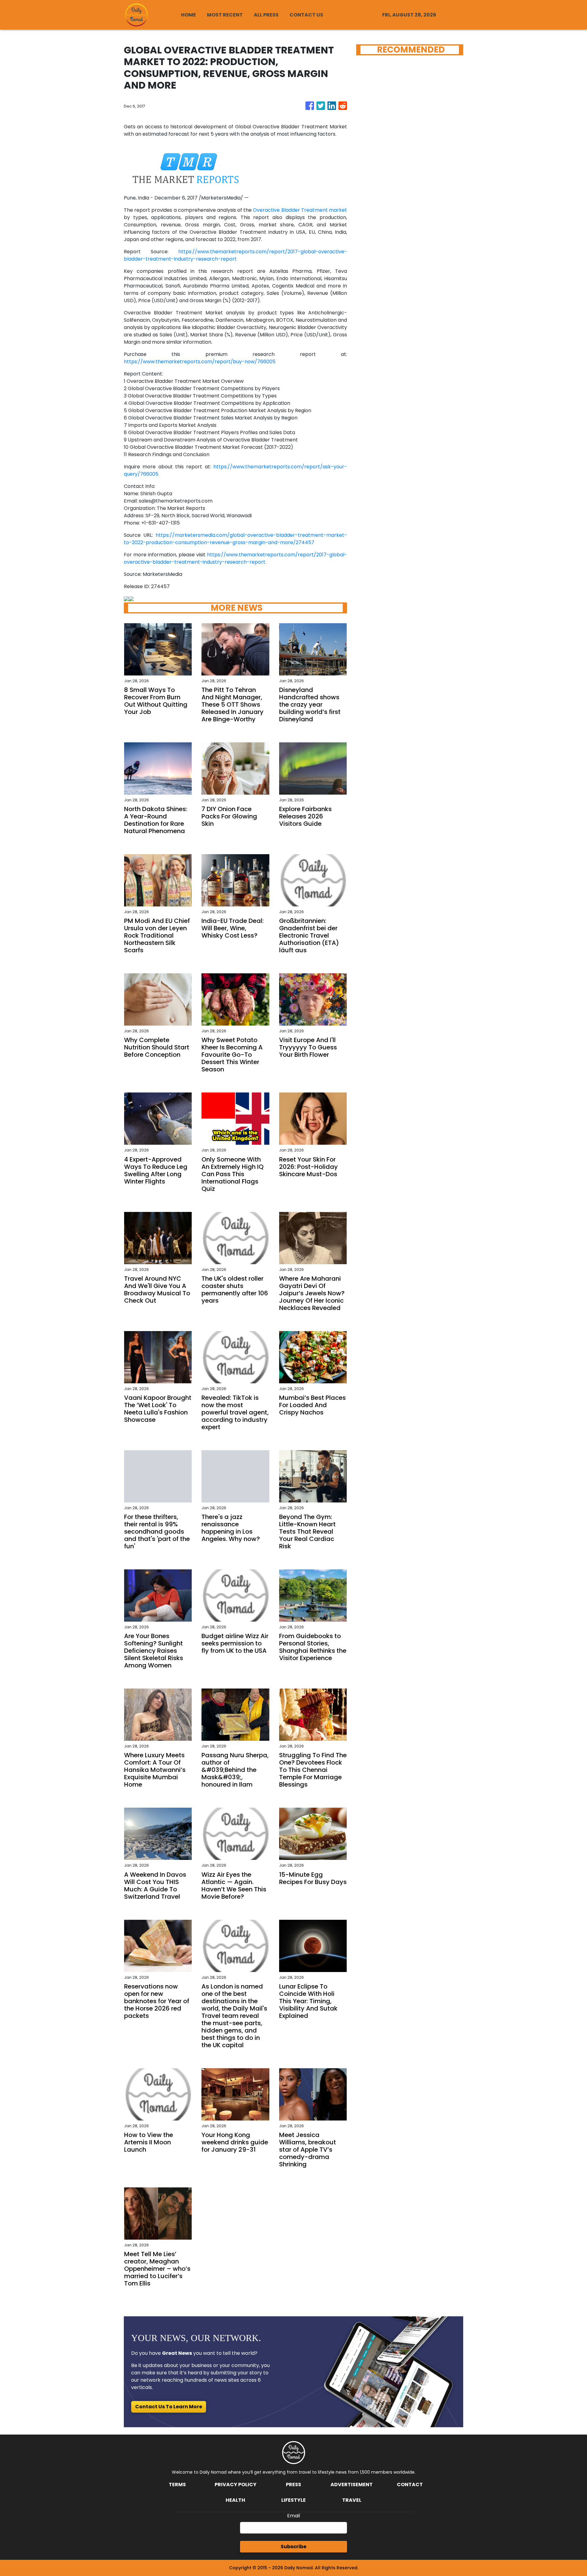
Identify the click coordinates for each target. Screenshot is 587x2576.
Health (235, 2500)
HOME (188, 15)
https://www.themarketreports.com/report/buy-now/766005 (200, 362)
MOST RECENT (225, 15)
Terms (177, 2485)
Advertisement (352, 2485)
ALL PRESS (266, 15)
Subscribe (293, 2547)
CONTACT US (306, 15)
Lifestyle (293, 2500)
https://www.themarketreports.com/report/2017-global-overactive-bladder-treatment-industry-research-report (235, 255)
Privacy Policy (236, 2485)
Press (293, 2485)
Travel (352, 2500)
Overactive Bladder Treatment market (300, 210)
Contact (410, 2485)
